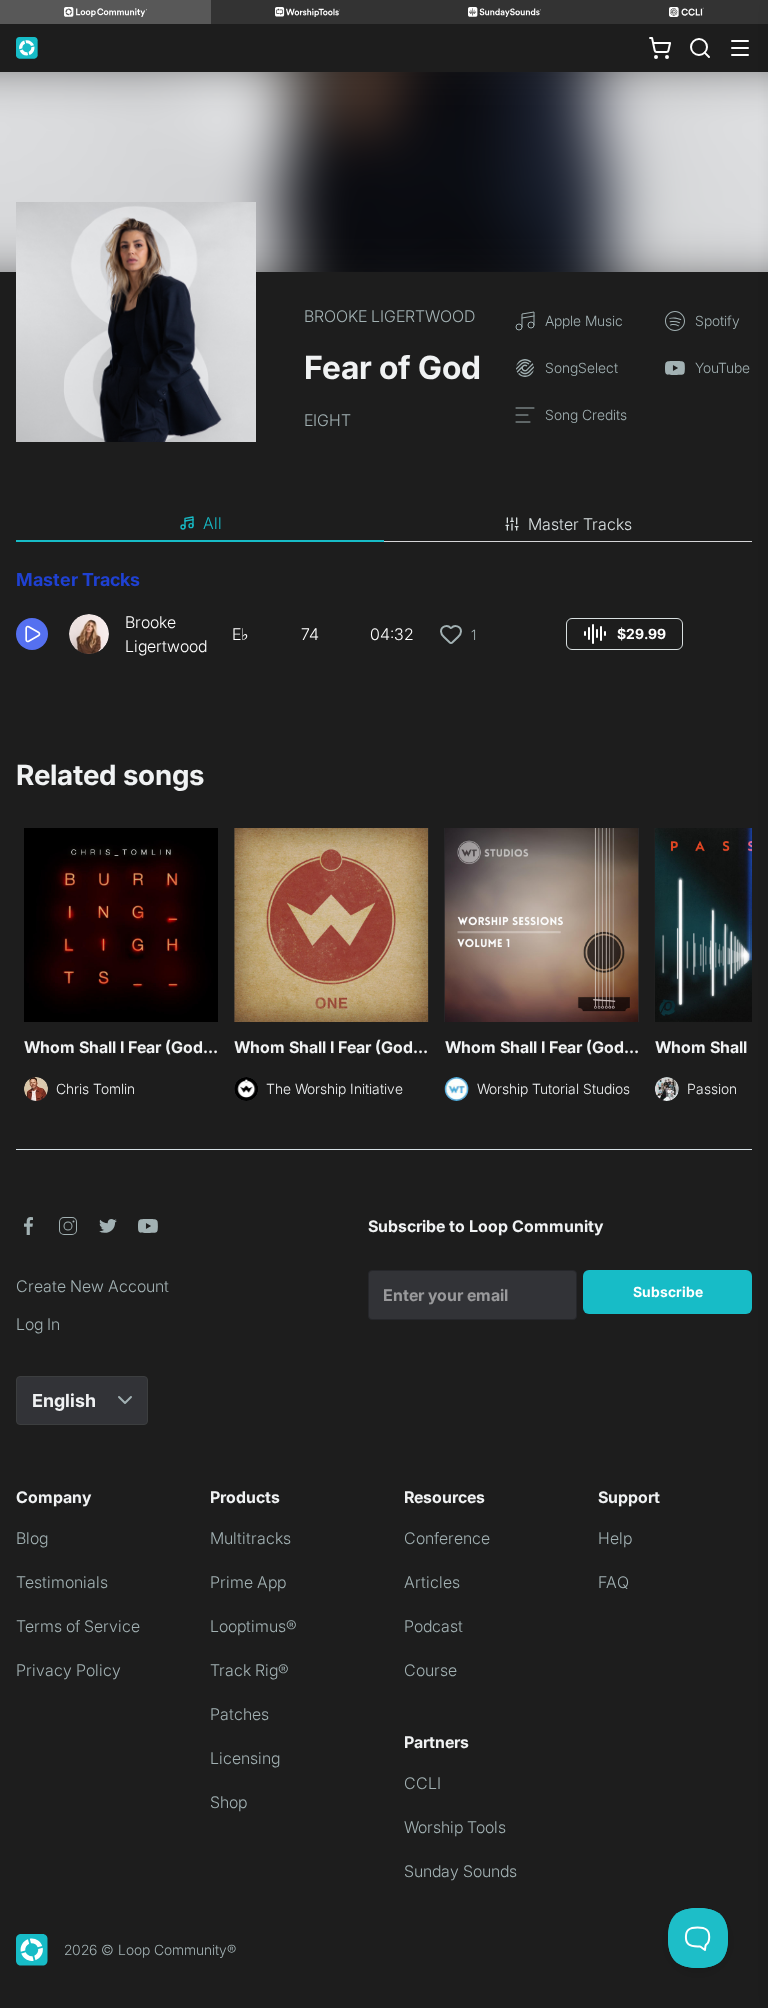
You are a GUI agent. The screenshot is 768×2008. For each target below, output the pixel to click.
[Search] (700, 48)
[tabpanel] (384, 620)
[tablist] (384, 524)
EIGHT (327, 420)
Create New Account (92, 1286)
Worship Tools (455, 1827)
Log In (38, 1324)
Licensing (245, 1758)
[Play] (32, 634)
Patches (239, 1714)
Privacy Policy (68, 1670)
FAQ (613, 1582)
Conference (447, 1538)
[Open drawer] (740, 48)
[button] (34, 634)
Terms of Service (78, 1626)
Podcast (433, 1626)
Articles (432, 1582)
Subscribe (668, 1291)
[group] (624, 634)
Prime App (248, 1582)
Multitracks (250, 1538)
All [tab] (212, 523)
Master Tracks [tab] (580, 524)
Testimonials (62, 1582)
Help (615, 1538)
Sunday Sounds (460, 1871)
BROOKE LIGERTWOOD (389, 316)
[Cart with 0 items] (660, 48)
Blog (32, 1538)
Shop (228, 1802)
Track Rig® (249, 1670)
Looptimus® (253, 1626)
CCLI (422, 1783)
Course (430, 1670)
